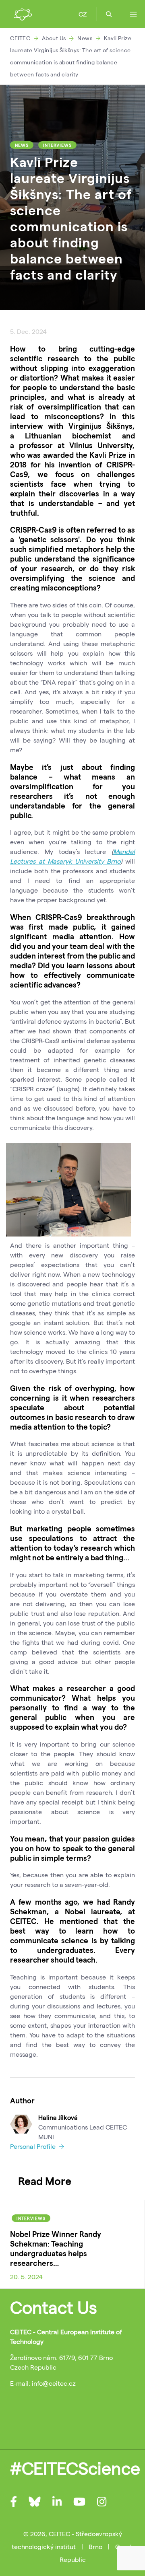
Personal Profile (34, 2146)
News (85, 38)
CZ (83, 14)
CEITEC (20, 38)
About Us (54, 38)
